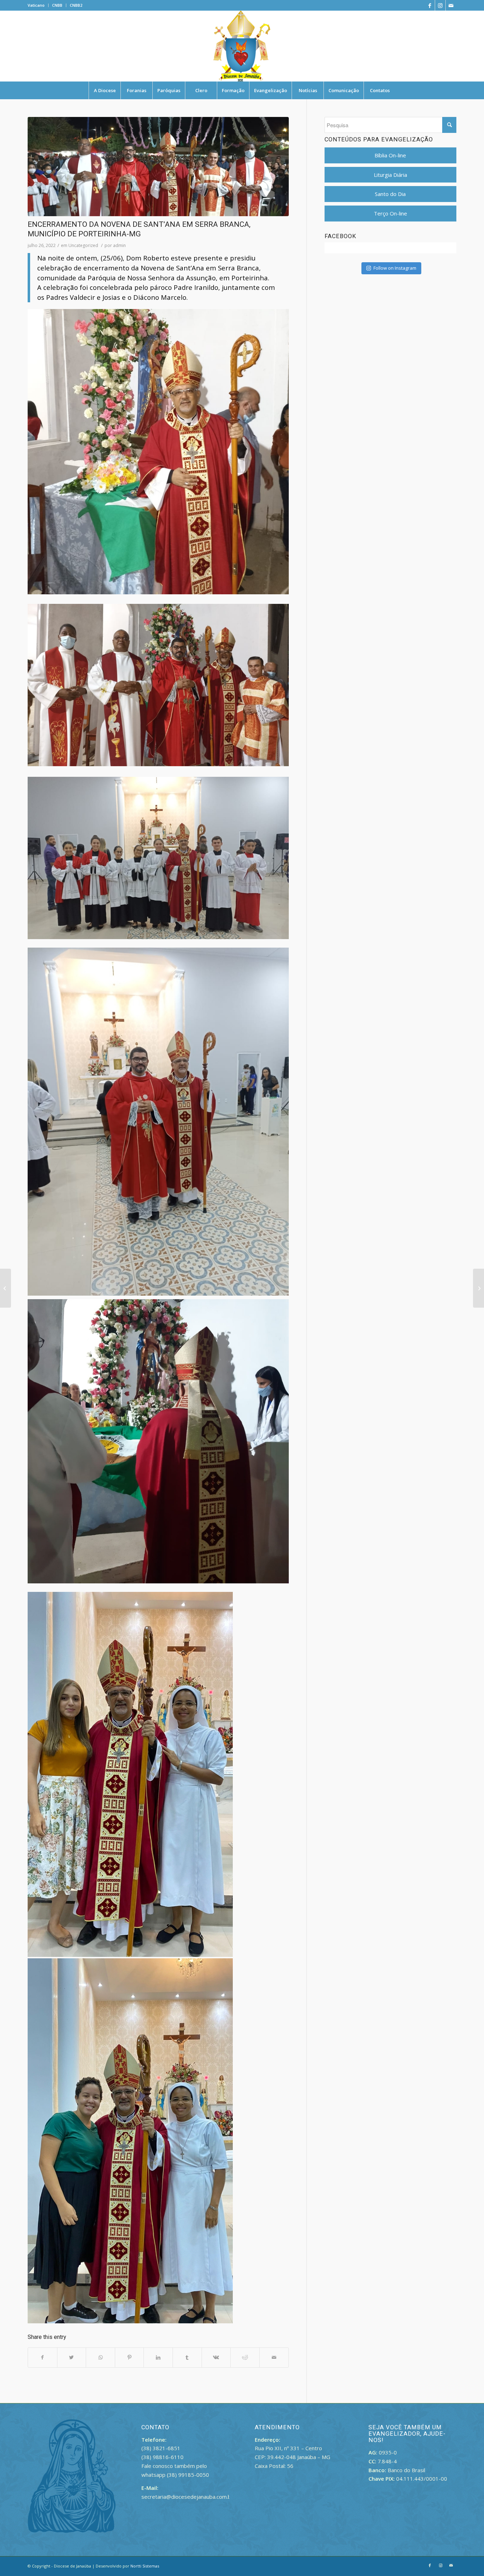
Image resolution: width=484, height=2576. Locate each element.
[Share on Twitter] (72, 2358)
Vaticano (36, 5)
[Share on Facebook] (43, 2358)
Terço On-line (390, 213)
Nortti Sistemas (145, 2566)
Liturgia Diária (390, 175)
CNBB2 (76, 5)
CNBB (57, 5)
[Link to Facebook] (430, 5)
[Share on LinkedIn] (158, 2358)
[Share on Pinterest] (130, 2358)
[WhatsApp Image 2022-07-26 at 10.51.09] (158, 167)
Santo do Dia (390, 194)
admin (119, 245)
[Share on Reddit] (245, 2358)
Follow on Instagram (395, 268)
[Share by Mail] (274, 2358)
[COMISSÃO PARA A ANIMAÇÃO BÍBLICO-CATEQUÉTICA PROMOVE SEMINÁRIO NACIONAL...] (5, 1288)
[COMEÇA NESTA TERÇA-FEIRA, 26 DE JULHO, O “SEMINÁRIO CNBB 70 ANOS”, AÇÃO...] (479, 1288)
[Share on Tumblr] (187, 2358)
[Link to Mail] (451, 5)
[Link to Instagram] (440, 5)
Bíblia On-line (390, 155)
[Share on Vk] (216, 2358)
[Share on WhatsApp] (100, 2358)
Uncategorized (83, 245)
